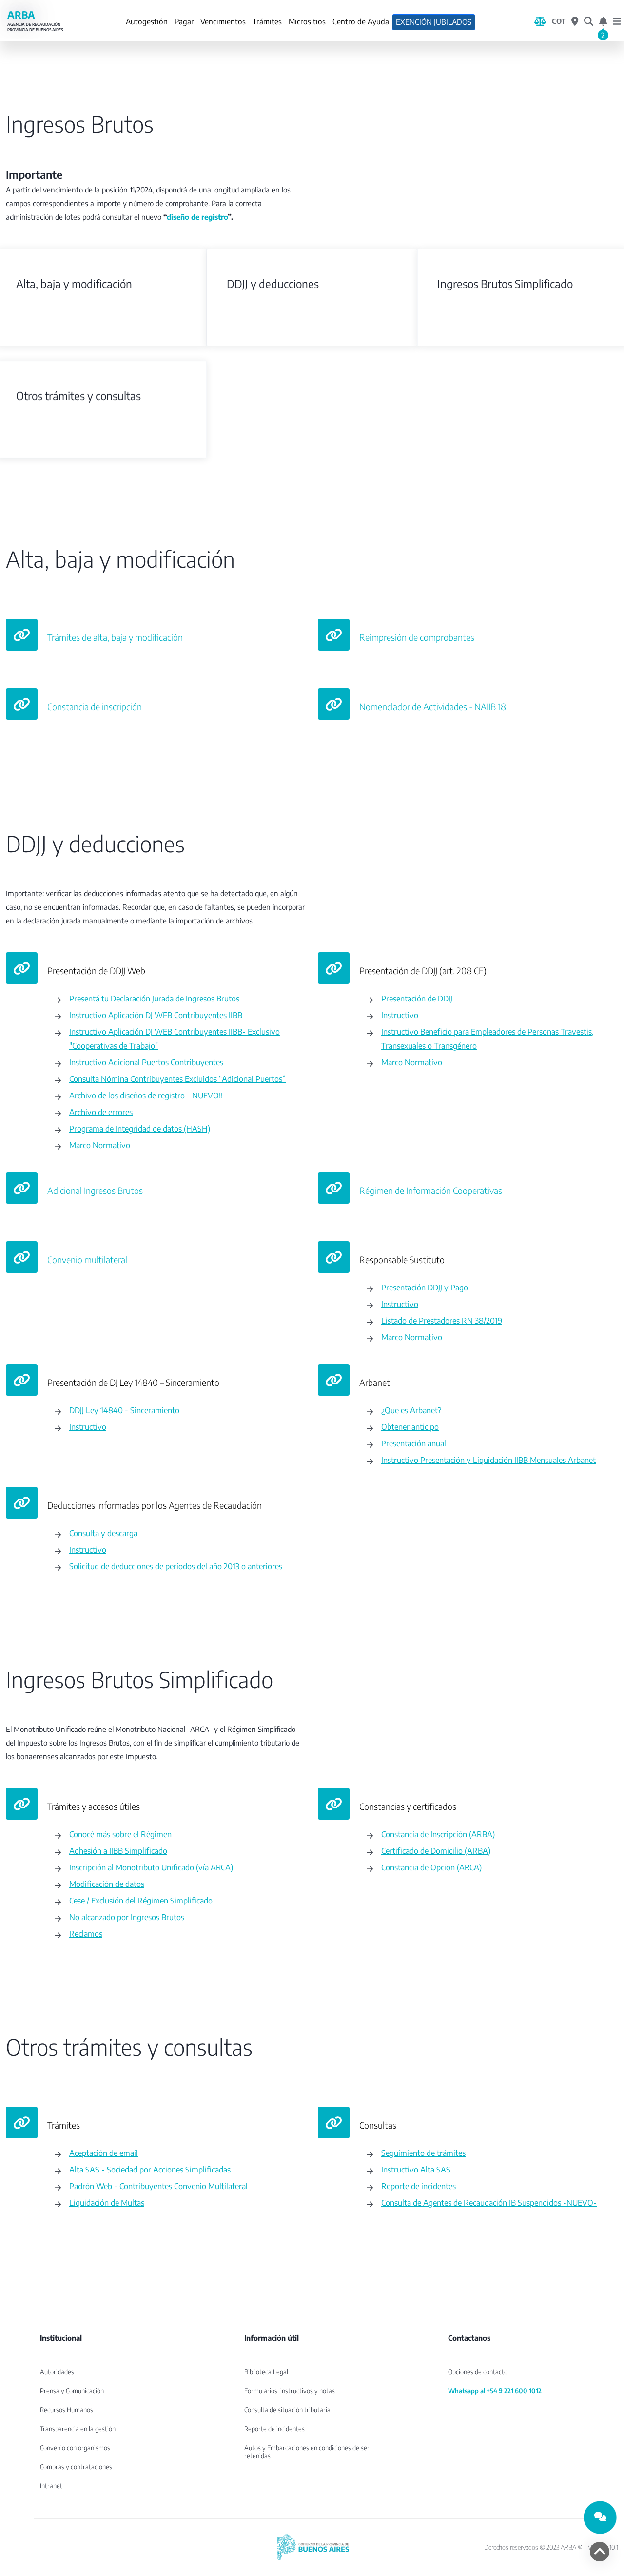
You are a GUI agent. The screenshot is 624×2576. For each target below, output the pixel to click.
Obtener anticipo (410, 1427)
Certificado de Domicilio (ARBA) (436, 1851)
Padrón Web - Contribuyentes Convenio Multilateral (158, 2186)
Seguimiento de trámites (423, 2153)
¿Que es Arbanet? (411, 1410)
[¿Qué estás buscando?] (589, 21)
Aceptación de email (104, 2153)
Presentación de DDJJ (417, 998)
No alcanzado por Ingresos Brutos (127, 1917)
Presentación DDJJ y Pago (425, 1287)
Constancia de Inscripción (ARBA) (438, 1834)
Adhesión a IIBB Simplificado (118, 1851)
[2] (603, 21)
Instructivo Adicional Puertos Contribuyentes (146, 1062)
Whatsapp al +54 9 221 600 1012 (495, 2391)
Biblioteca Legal (266, 2372)
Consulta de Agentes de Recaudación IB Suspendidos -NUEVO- (489, 2202)
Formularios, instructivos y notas (290, 2391)
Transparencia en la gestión (78, 2429)
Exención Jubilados (434, 22)
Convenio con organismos (75, 2448)
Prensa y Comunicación (72, 2391)
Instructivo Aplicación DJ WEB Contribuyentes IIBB (156, 1015)
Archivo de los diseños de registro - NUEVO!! (146, 1095)
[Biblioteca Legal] (540, 21)
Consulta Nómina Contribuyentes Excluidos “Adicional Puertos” (177, 1079)
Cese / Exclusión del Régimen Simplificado (141, 1900)
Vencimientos (223, 21)
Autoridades (57, 2372)
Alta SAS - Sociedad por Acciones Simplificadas (150, 2169)
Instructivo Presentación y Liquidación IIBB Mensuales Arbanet (488, 1460)
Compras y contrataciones (76, 2467)
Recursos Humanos (67, 2410)
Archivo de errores (101, 1112)
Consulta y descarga (103, 1533)
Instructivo (400, 1015)
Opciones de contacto (478, 2372)
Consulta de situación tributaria (287, 2410)
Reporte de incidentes (419, 2186)
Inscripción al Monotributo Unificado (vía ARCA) (151, 1867)
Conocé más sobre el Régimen (120, 1834)
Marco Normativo (100, 1145)
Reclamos (86, 1933)
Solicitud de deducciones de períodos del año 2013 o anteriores (176, 1566)
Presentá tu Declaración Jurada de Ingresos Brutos (154, 998)
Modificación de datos (107, 1884)
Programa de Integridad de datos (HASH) (140, 1128)
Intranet (51, 2486)
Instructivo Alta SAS (416, 2169)
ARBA (35, 21)
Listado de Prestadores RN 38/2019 (442, 1320)
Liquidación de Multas (107, 2202)
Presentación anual (414, 1443)
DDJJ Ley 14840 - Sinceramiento (124, 1410)
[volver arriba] (600, 2552)
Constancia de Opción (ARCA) (431, 1867)
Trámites (267, 21)
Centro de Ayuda (361, 21)
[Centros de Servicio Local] (575, 21)
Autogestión (147, 21)
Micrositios (307, 21)
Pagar (184, 21)
